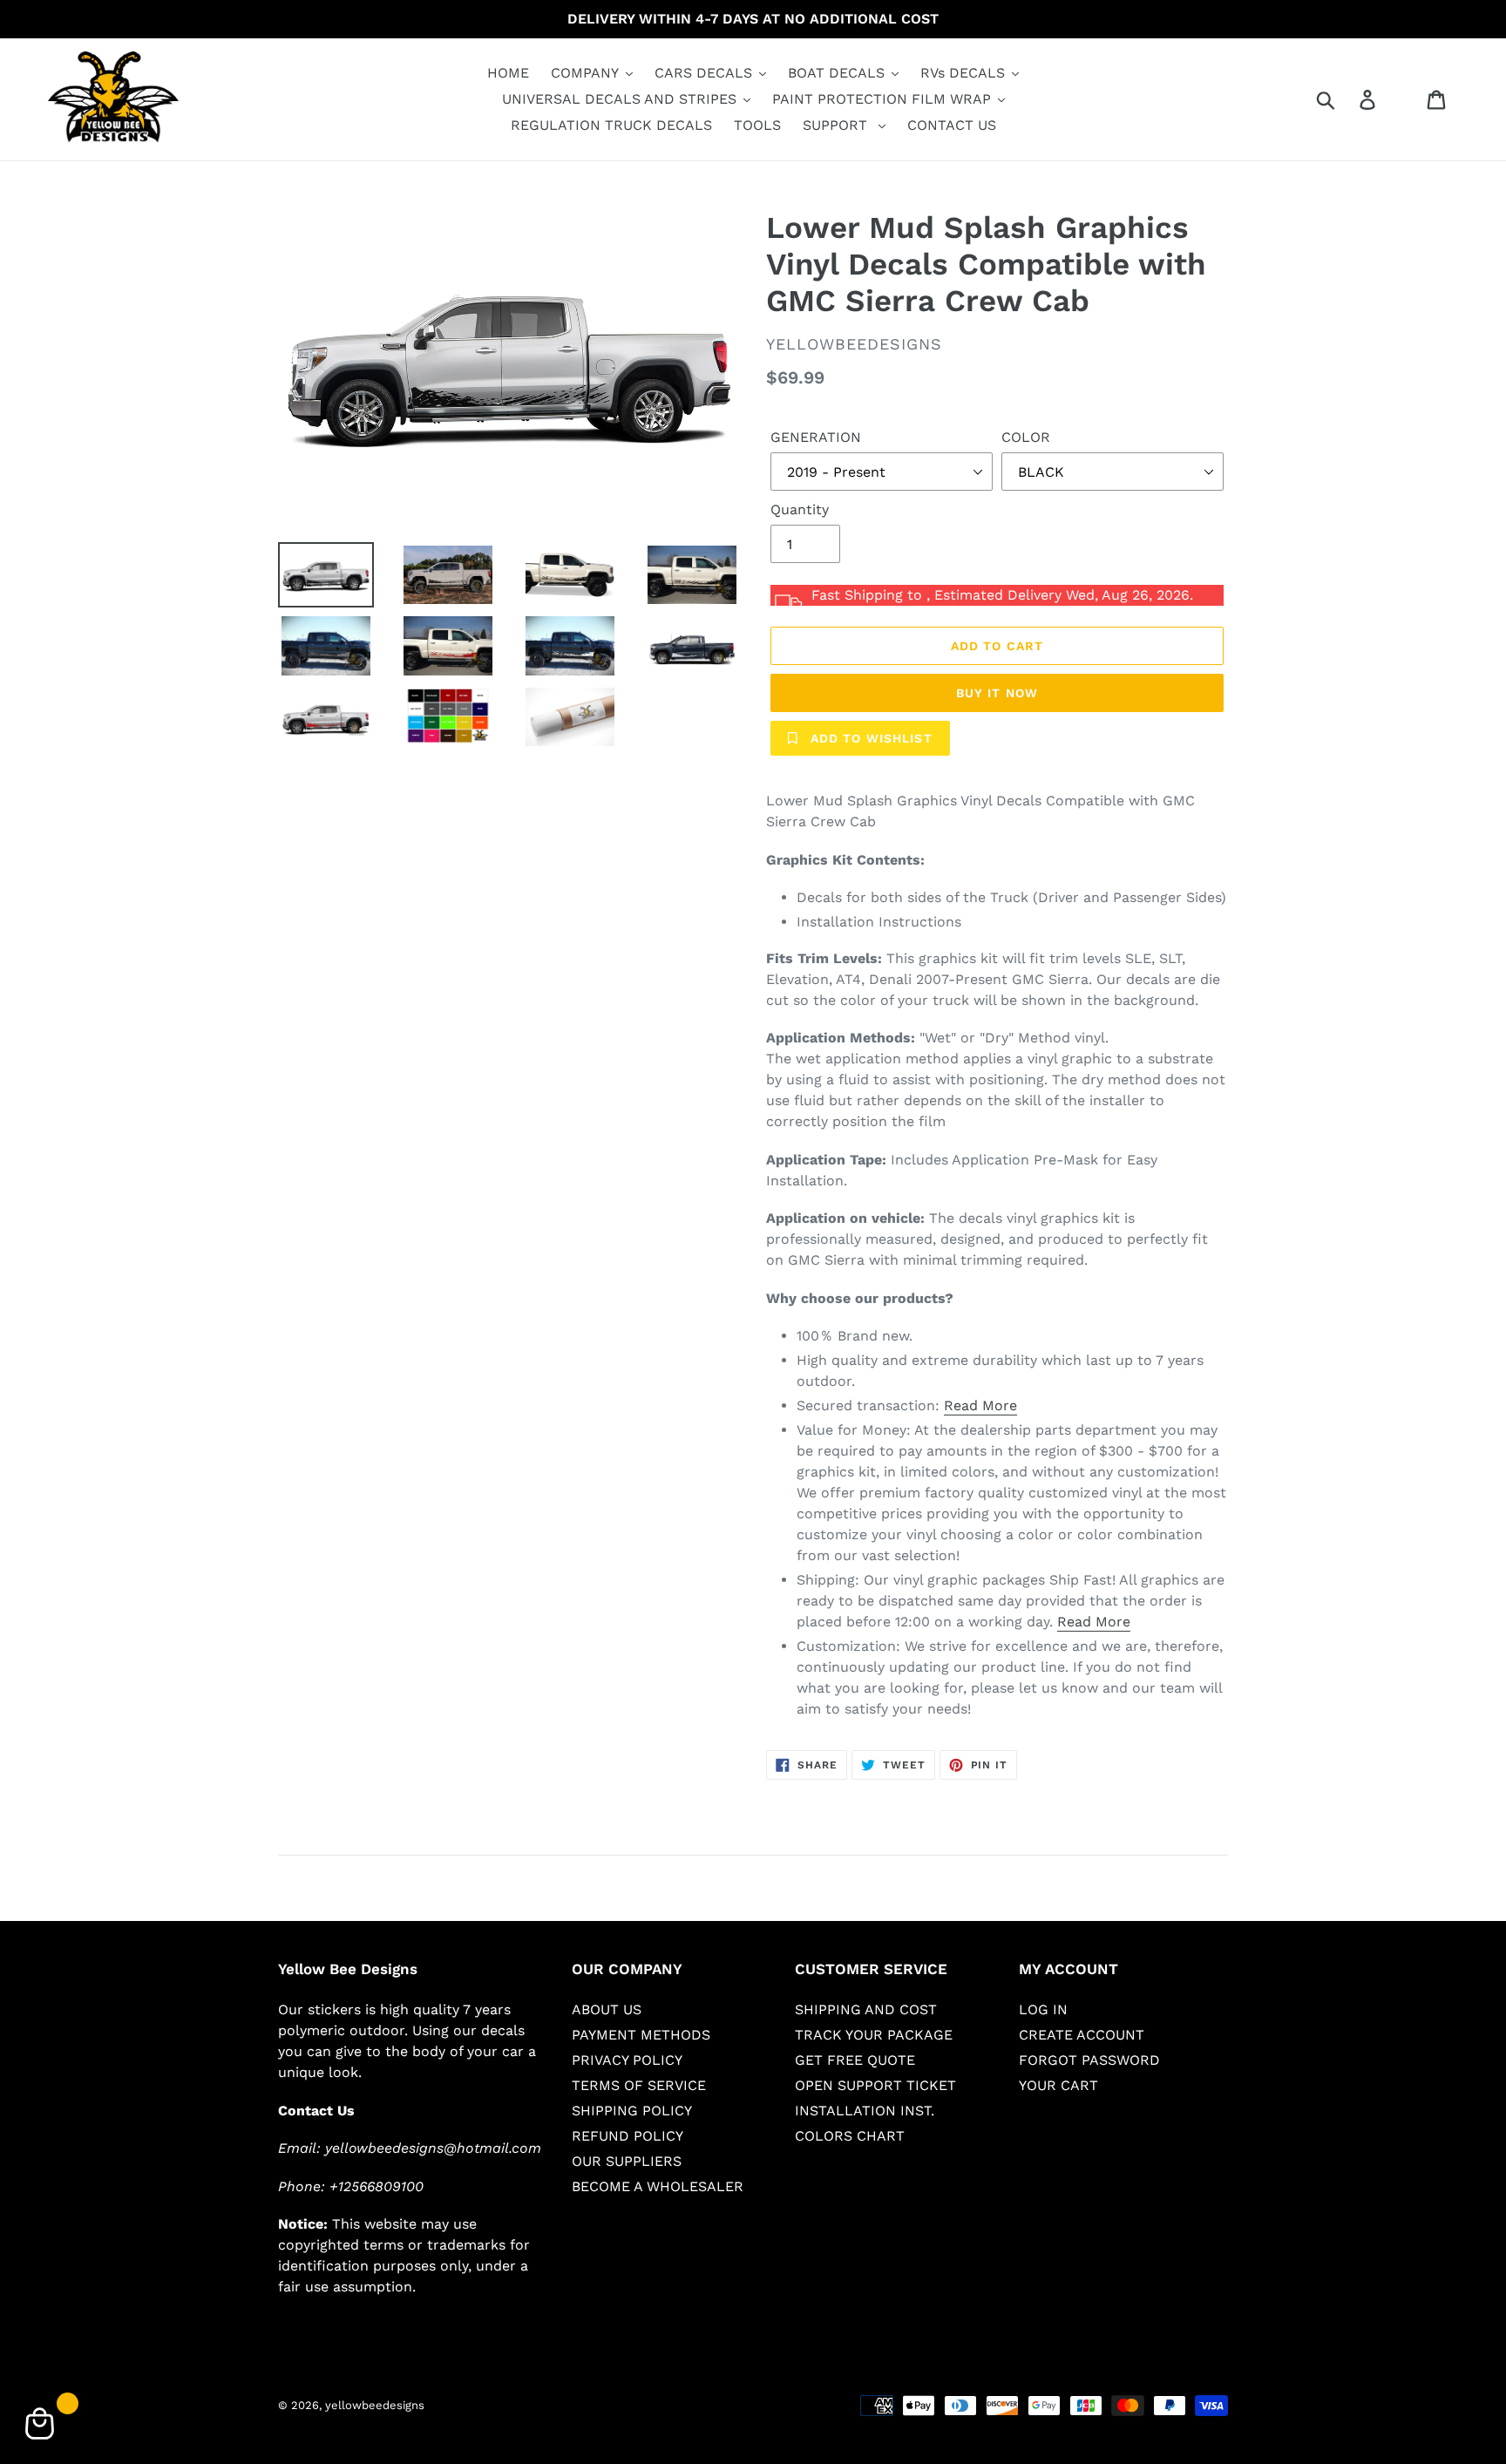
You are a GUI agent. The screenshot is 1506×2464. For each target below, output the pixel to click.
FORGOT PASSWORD (1089, 2060)
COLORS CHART (850, 2136)
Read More (980, 1405)
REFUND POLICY (627, 2136)
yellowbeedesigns (375, 2405)
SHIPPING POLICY (632, 2111)
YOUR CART (1058, 2085)
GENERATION (816, 437)
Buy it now (997, 693)
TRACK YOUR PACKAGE (874, 2035)
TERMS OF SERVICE (639, 2085)
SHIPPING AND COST (866, 2009)
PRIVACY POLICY (627, 2060)
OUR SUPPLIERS (627, 2161)
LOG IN (1043, 2009)
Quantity (800, 509)
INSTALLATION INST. (865, 2111)
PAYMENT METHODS (641, 2035)
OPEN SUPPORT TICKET (875, 2085)
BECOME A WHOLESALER (658, 2186)
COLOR (1026, 437)
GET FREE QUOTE (855, 2060)
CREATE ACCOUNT (1082, 2035)
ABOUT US (607, 2009)
